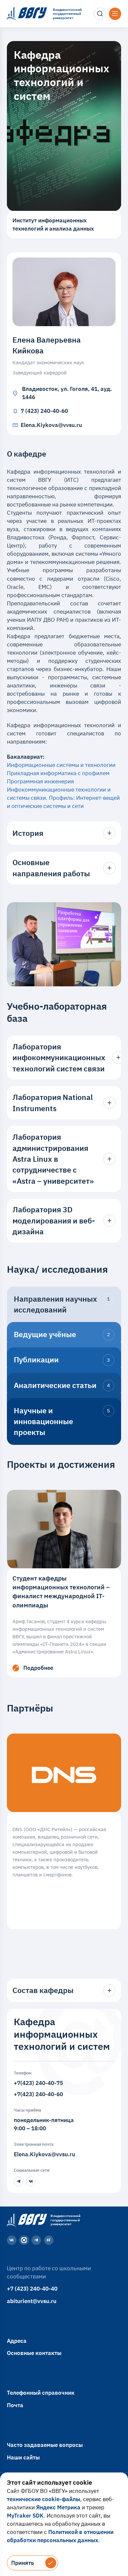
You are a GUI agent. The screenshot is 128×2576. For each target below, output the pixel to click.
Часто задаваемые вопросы (45, 2445)
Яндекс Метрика (58, 2507)
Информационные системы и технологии (62, 765)
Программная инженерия (40, 781)
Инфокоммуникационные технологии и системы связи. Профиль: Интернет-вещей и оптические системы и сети (63, 798)
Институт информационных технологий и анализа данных (53, 224)
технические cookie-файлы (43, 2499)
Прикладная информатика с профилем (58, 773)
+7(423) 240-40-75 (38, 2083)
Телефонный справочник (41, 2393)
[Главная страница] (26, 2220)
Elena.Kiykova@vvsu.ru (44, 2154)
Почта (15, 2405)
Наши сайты (23, 2457)
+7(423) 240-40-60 (38, 2094)
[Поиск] (100, 14)
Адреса (17, 2341)
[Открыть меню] (115, 14)
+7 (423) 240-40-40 (32, 2289)
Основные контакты (34, 2353)
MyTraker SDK (25, 2516)
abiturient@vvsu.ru (32, 2301)
